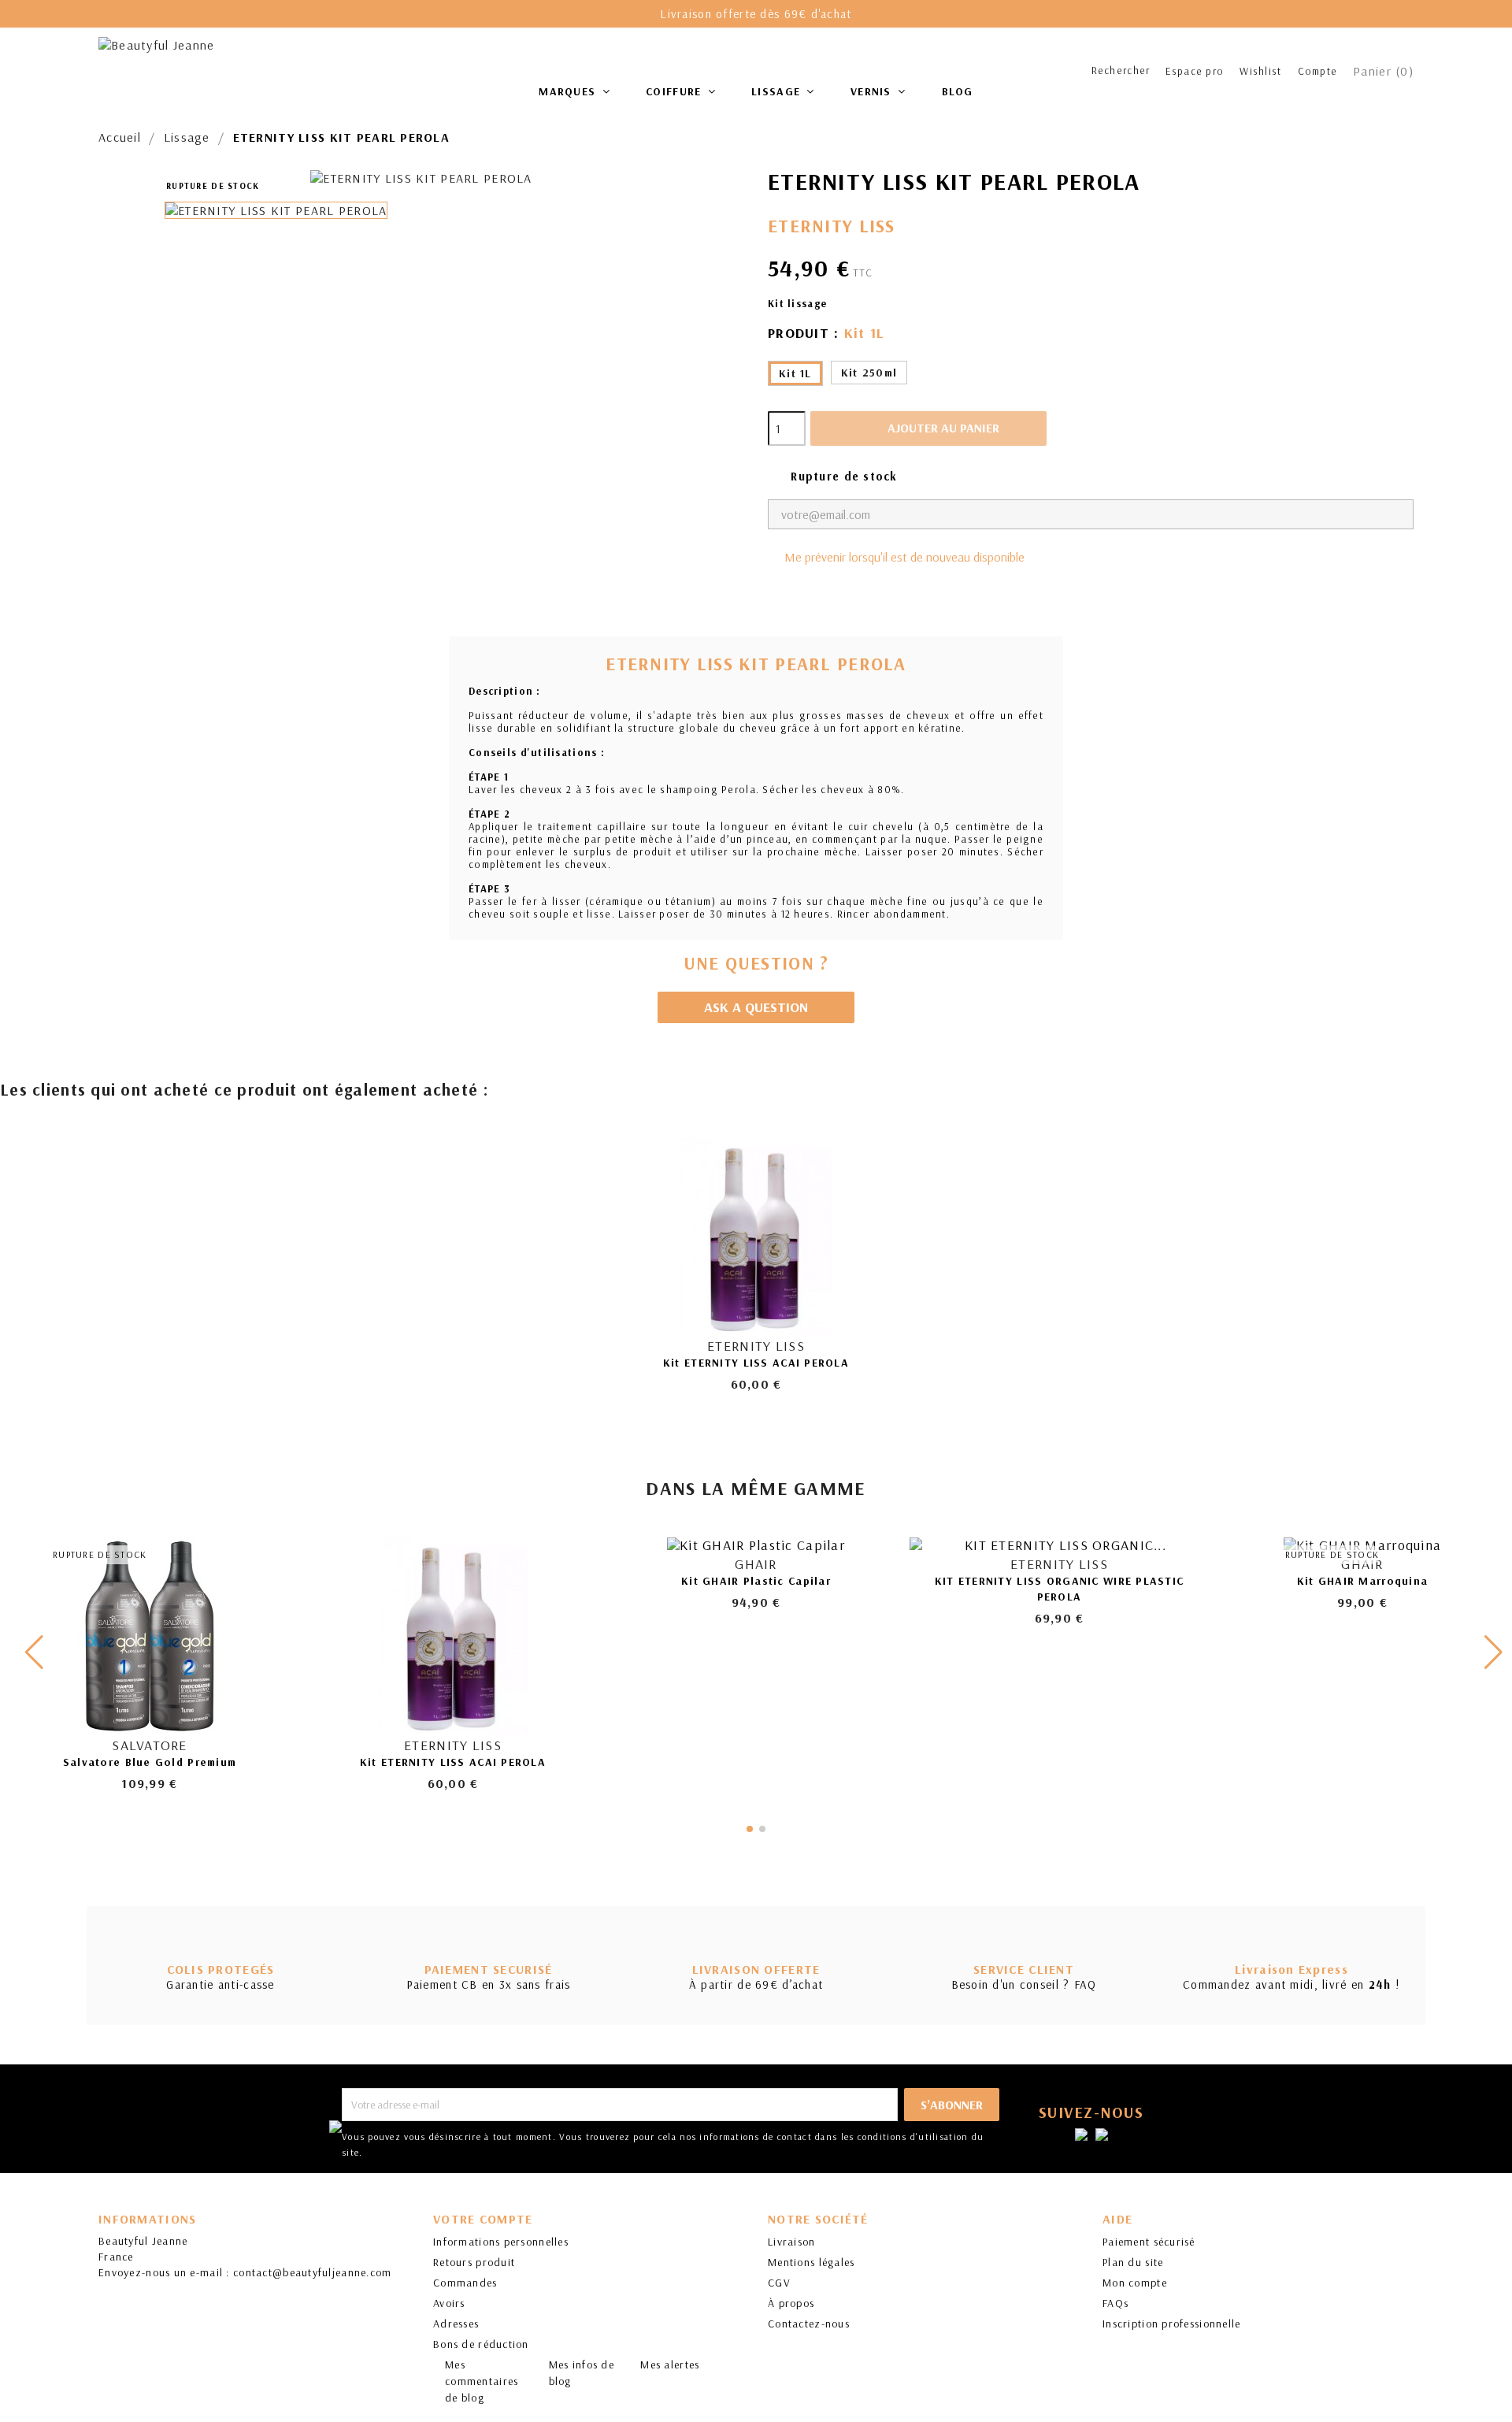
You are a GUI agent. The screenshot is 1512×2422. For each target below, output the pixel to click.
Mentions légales (811, 2262)
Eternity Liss (832, 226)
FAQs (1115, 2303)
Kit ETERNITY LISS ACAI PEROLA (756, 1363)
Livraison (792, 2242)
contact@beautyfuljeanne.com (313, 2272)
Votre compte (483, 2219)
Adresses (456, 2324)
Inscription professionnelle (1172, 2324)
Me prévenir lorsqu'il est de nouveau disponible (904, 557)
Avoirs (449, 2303)
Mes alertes (670, 2365)
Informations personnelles (501, 2242)
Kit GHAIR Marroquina (1363, 1581)
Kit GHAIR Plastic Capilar (756, 1581)
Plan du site (1133, 2262)
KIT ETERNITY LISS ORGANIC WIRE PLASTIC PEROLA (1060, 1589)
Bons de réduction (481, 2344)
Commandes (465, 2283)
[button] (1493, 1652)
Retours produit (474, 2262)
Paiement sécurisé (1149, 2242)
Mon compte (1135, 2283)
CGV (779, 2283)
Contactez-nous (809, 2324)
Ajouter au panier (930, 428)
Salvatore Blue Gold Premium (150, 1762)
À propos (791, 2303)
